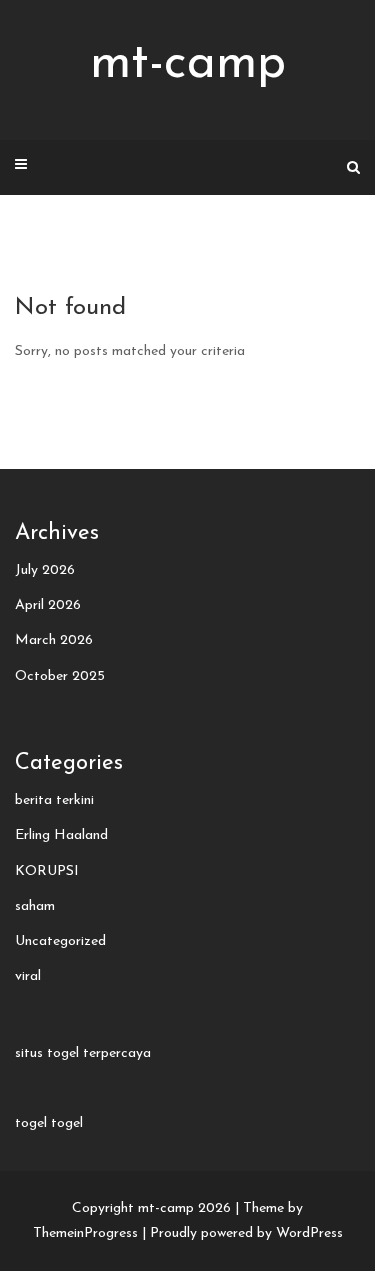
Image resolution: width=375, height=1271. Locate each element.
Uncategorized (60, 941)
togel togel (49, 1123)
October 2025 (60, 676)
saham (35, 906)
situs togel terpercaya (83, 1053)
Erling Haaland (61, 835)
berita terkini (54, 800)
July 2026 (45, 570)
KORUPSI (47, 871)
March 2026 (54, 640)
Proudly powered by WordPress (246, 1233)
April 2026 (48, 605)
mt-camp (188, 64)
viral (28, 976)
